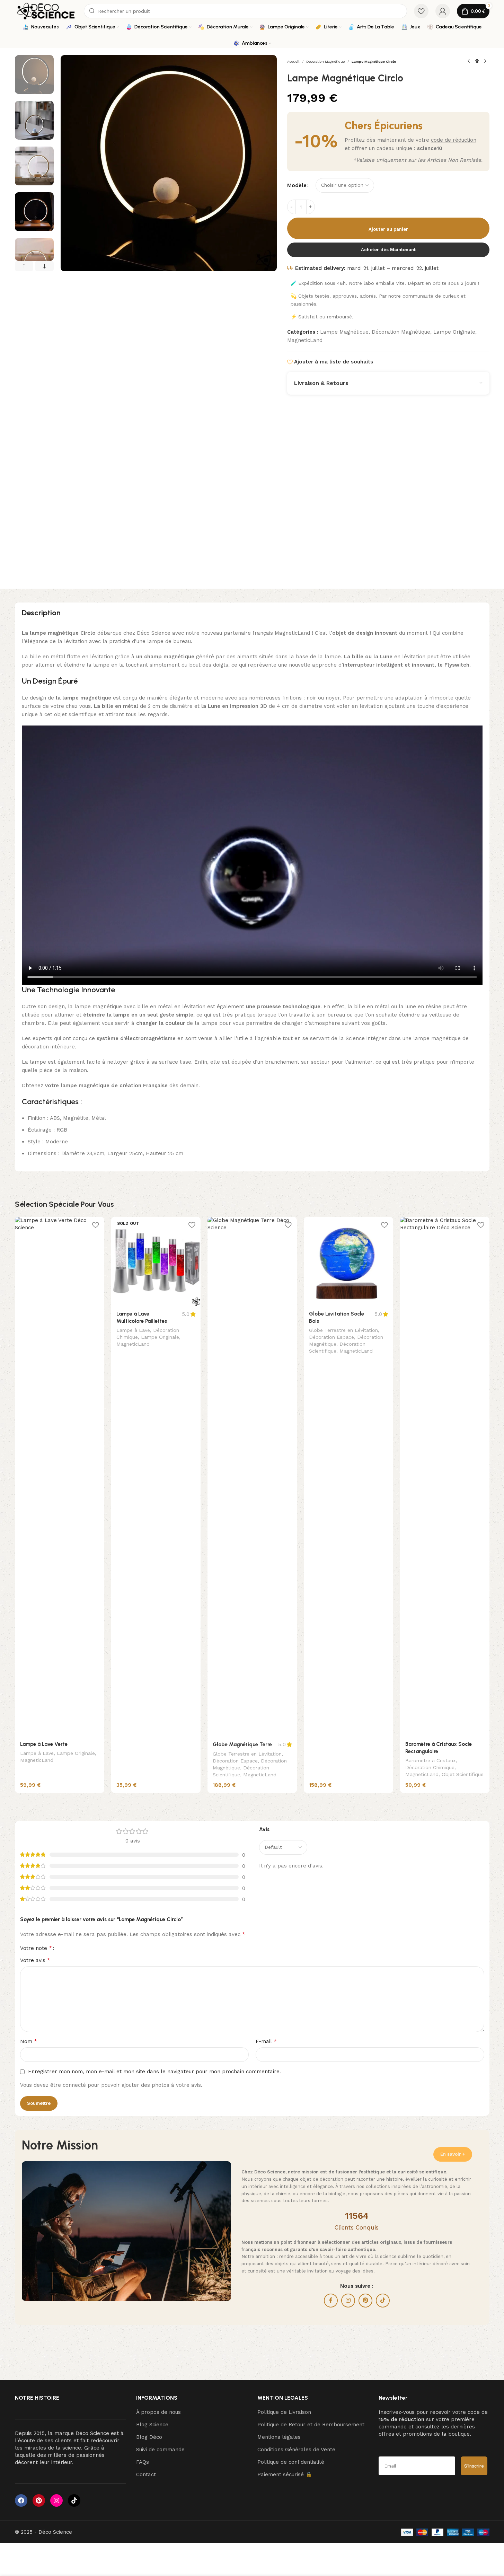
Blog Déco (149, 2437)
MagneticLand (305, 340)
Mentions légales (279, 2437)
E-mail (266, 2041)
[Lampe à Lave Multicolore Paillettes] (156, 1261)
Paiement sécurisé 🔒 (285, 2474)
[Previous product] (469, 61)
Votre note (36, 1948)
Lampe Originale (454, 332)
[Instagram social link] (348, 2301)
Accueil (293, 61)
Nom (29, 2041)
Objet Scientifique (463, 1774)
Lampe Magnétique (344, 332)
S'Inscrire (474, 2466)
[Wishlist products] (421, 11)
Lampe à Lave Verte (44, 1744)
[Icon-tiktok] (74, 2500)
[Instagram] (56, 2500)
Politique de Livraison (284, 2412)
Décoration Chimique (430, 1767)
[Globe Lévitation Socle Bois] (348, 1261)
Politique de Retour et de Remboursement (311, 2425)
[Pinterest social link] (365, 2301)
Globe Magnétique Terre (242, 1744)
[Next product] (485, 61)
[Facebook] (21, 2500)
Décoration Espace (235, 1761)
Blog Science (152, 2425)
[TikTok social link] (383, 2301)
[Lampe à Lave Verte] (60, 1477)
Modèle (297, 185)
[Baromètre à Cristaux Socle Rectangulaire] (445, 1477)
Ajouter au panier (388, 229)
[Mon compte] (443, 11)
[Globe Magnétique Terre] (252, 1477)
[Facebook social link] (331, 2301)
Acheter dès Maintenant (388, 250)
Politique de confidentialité (291, 2462)
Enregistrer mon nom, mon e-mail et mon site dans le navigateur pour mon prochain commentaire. (154, 2072)
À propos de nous (158, 2412)
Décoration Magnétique (325, 61)
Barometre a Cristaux (431, 1760)
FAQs (143, 2462)
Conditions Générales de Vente (296, 2450)
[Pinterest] (39, 2500)
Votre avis (35, 1960)
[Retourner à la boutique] (477, 61)
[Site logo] (46, 11)
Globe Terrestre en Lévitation (247, 1754)
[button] (24, 266)
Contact (146, 2474)
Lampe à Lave (37, 1753)
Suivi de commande (160, 2450)
